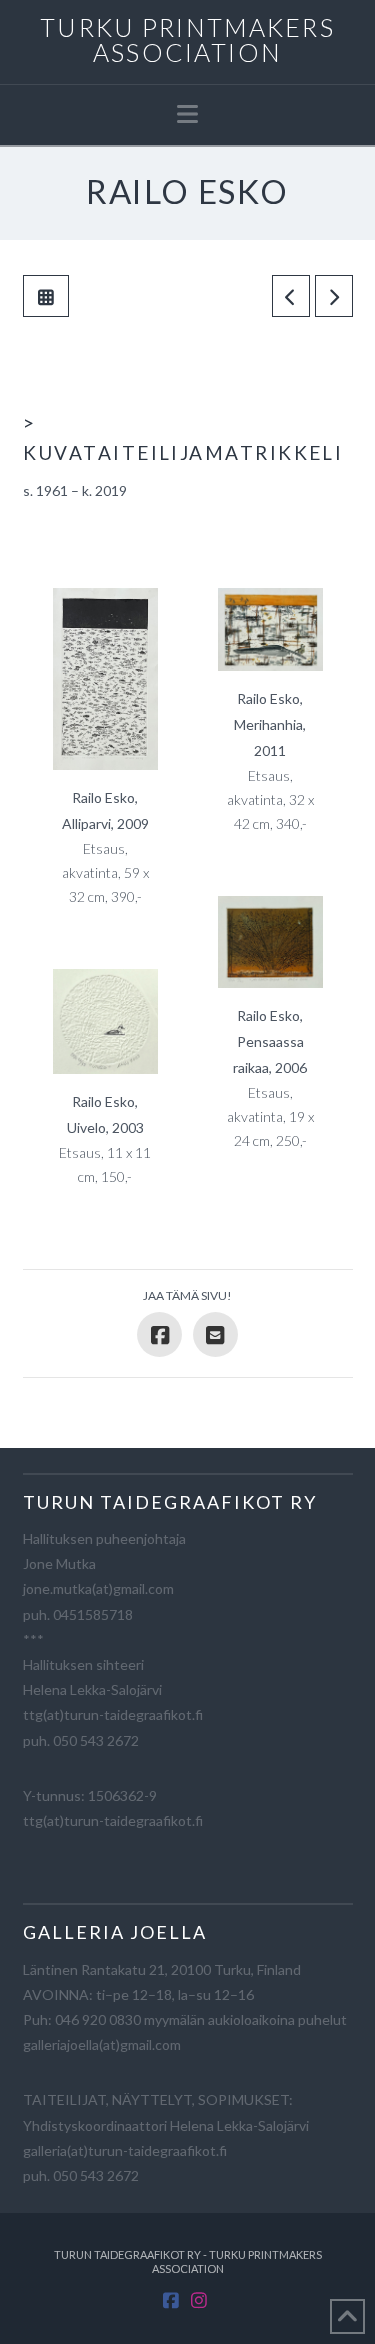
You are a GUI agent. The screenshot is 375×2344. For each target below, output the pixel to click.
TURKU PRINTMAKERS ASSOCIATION (187, 40)
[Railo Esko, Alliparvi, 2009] (105, 679)
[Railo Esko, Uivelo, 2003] (105, 1021)
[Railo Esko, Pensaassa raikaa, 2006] (270, 942)
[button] (187, 114)
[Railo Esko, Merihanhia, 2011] (270, 629)
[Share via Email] (215, 1334)
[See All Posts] (46, 296)
